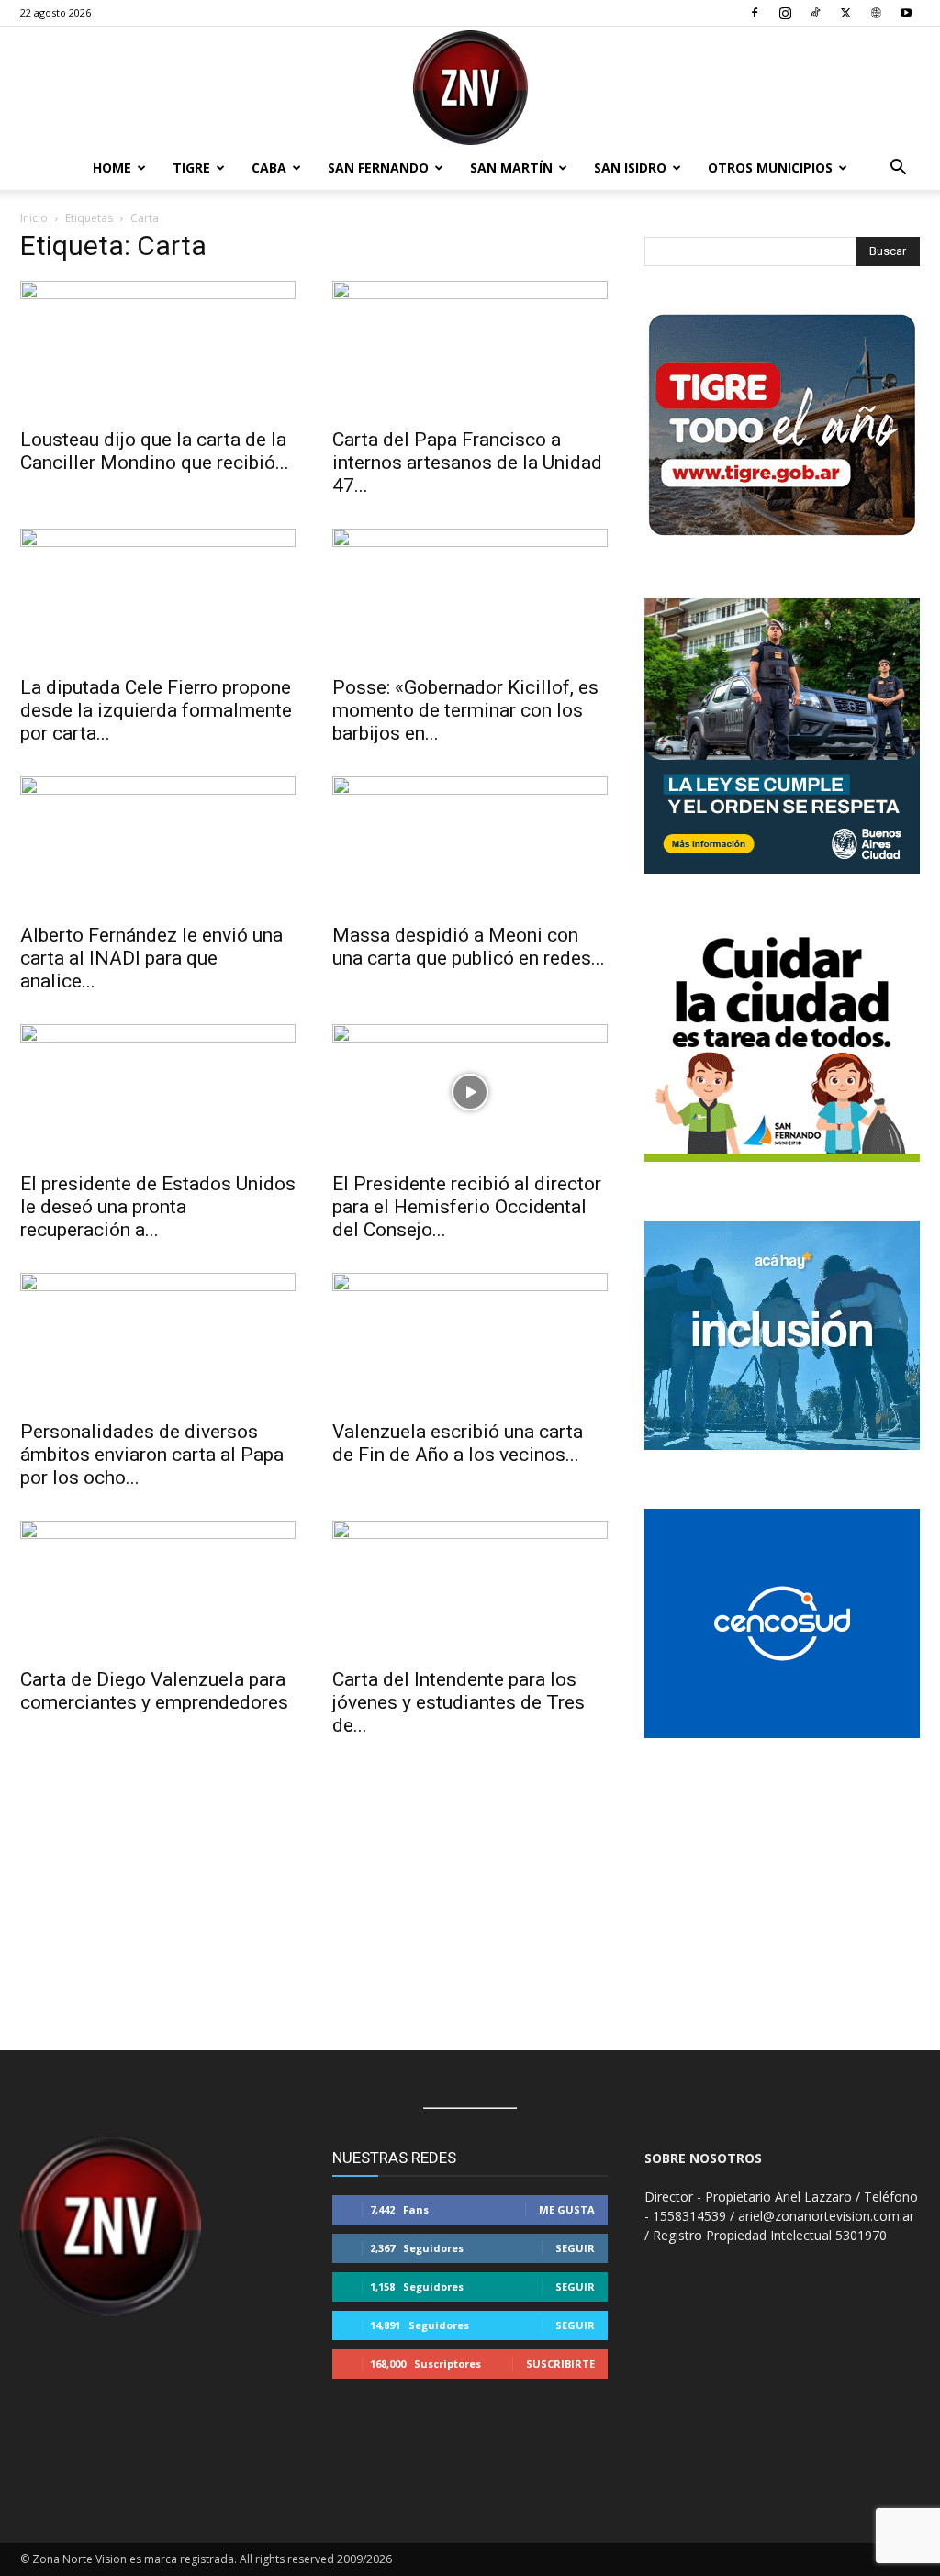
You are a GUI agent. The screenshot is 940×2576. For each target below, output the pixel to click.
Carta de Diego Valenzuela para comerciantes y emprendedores (154, 1691)
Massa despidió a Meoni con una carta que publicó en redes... (469, 947)
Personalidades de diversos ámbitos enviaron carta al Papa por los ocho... (152, 1455)
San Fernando (378, 167)
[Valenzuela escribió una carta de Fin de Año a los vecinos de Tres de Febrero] (470, 1341)
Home (112, 167)
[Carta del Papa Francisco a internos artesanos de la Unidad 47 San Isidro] (470, 349)
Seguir (575, 2248)
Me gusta (567, 2209)
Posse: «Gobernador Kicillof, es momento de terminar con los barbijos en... (465, 710)
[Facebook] (755, 13)
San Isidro (630, 167)
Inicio (34, 218)
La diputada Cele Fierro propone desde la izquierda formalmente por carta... (156, 710)
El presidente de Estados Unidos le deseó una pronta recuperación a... (158, 1207)
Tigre (191, 167)
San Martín (511, 167)
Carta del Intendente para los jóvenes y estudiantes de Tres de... (459, 1702)
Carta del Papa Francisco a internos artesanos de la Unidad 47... (467, 463)
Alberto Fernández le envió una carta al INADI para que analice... (151, 958)
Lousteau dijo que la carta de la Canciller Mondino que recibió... (155, 451)
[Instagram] (785, 13)
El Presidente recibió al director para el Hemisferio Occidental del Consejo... (467, 1207)
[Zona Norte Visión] (470, 88)
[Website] (876, 13)
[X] (845, 13)
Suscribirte (560, 2364)
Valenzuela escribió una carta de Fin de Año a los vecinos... (458, 1443)
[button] (898, 169)
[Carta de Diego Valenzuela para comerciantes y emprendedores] (158, 1589)
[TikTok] (815, 13)
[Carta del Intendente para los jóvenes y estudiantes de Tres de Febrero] (470, 1589)
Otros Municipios (770, 167)
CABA (269, 167)
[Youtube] (906, 13)
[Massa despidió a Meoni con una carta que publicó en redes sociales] (470, 844)
